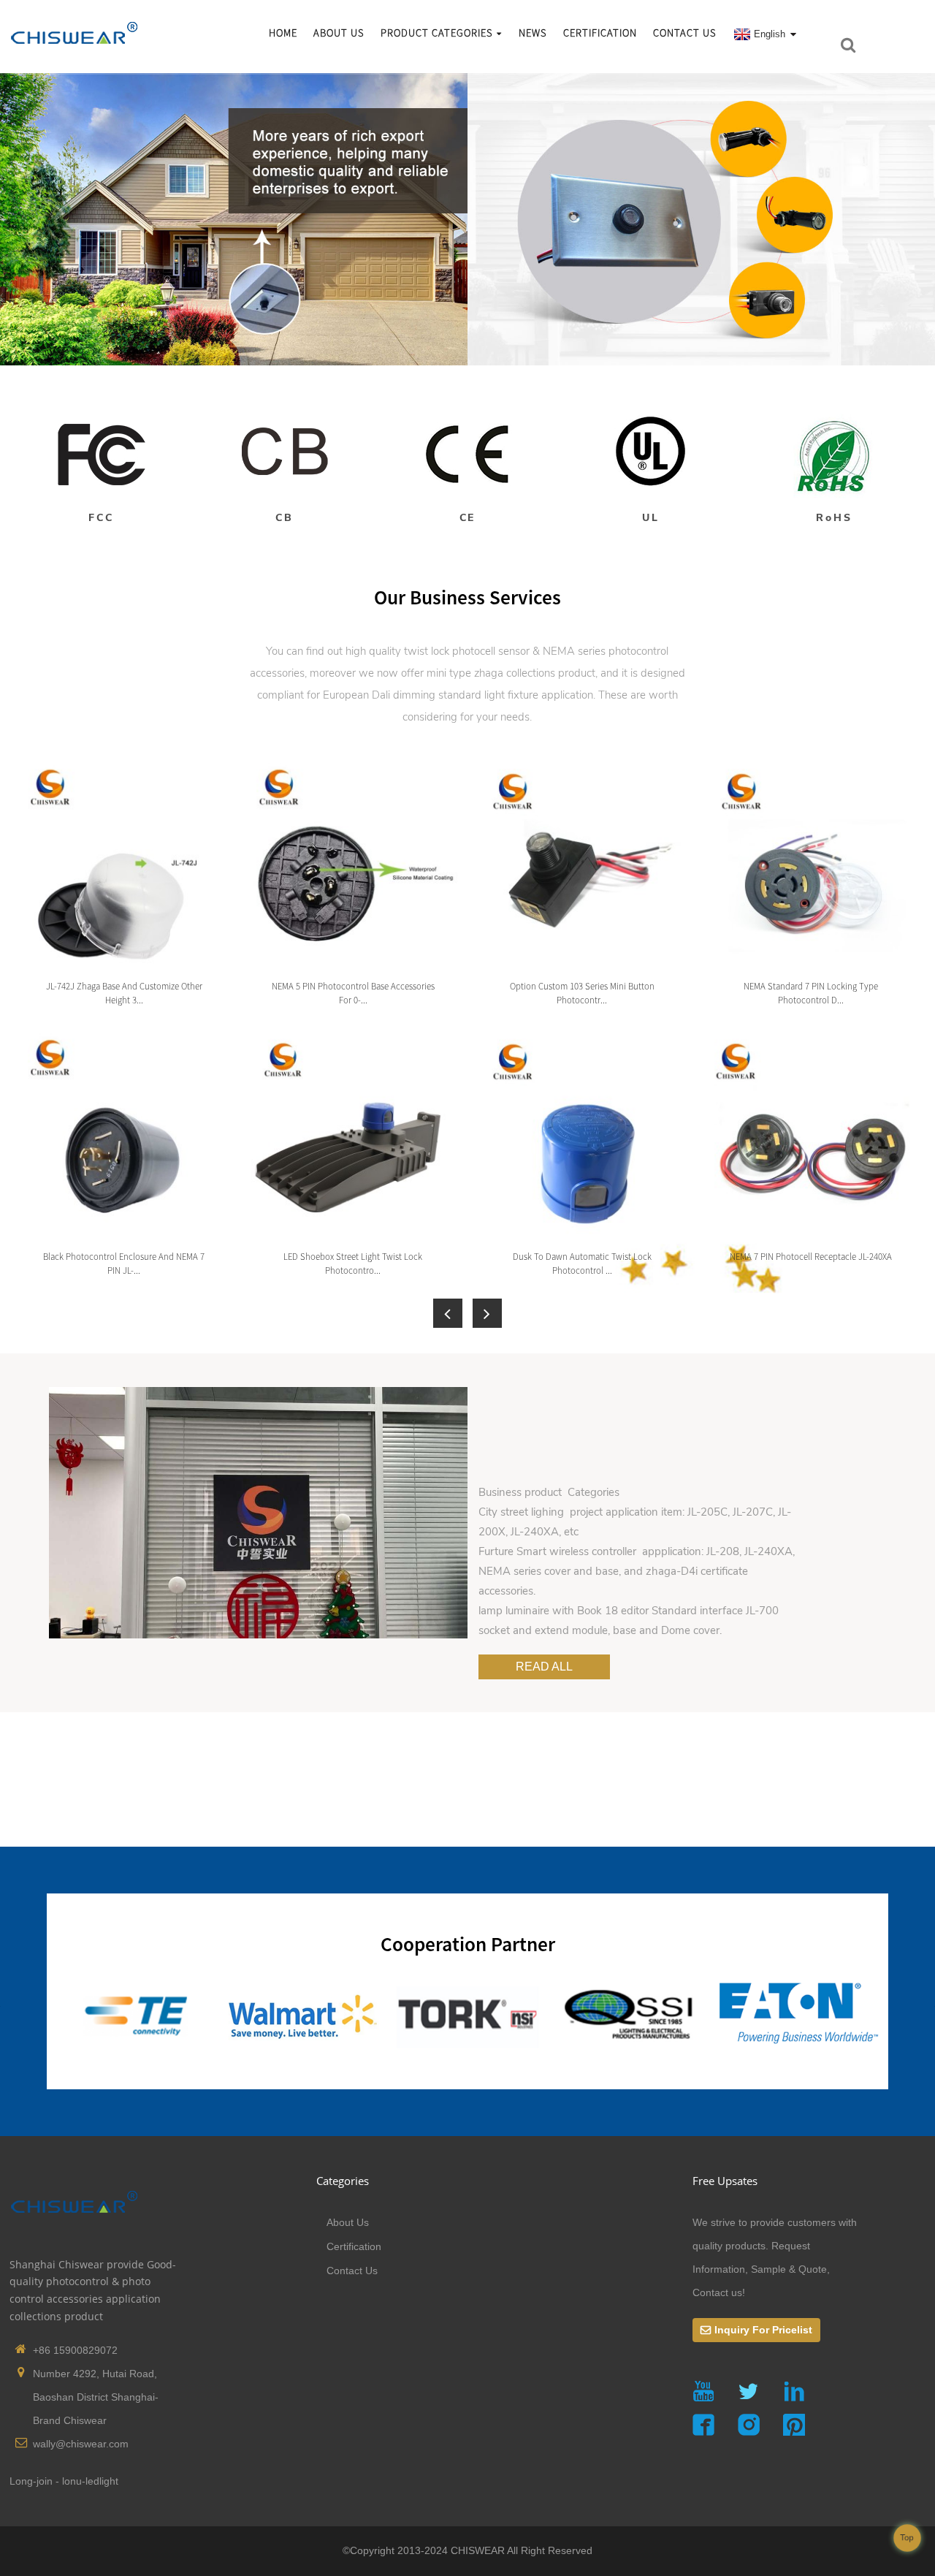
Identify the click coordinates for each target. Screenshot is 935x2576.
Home (283, 33)
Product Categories (437, 33)
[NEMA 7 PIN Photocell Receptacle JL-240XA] (810, 1134)
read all (544, 1666)
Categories (343, 2181)
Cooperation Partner (468, 1944)
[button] (448, 1313)
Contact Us (685, 33)
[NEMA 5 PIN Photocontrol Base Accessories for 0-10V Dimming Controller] (352, 864)
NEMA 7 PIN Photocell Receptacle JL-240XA (811, 1256)
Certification (600, 33)
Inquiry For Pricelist (763, 2330)
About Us (339, 33)
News (533, 33)
